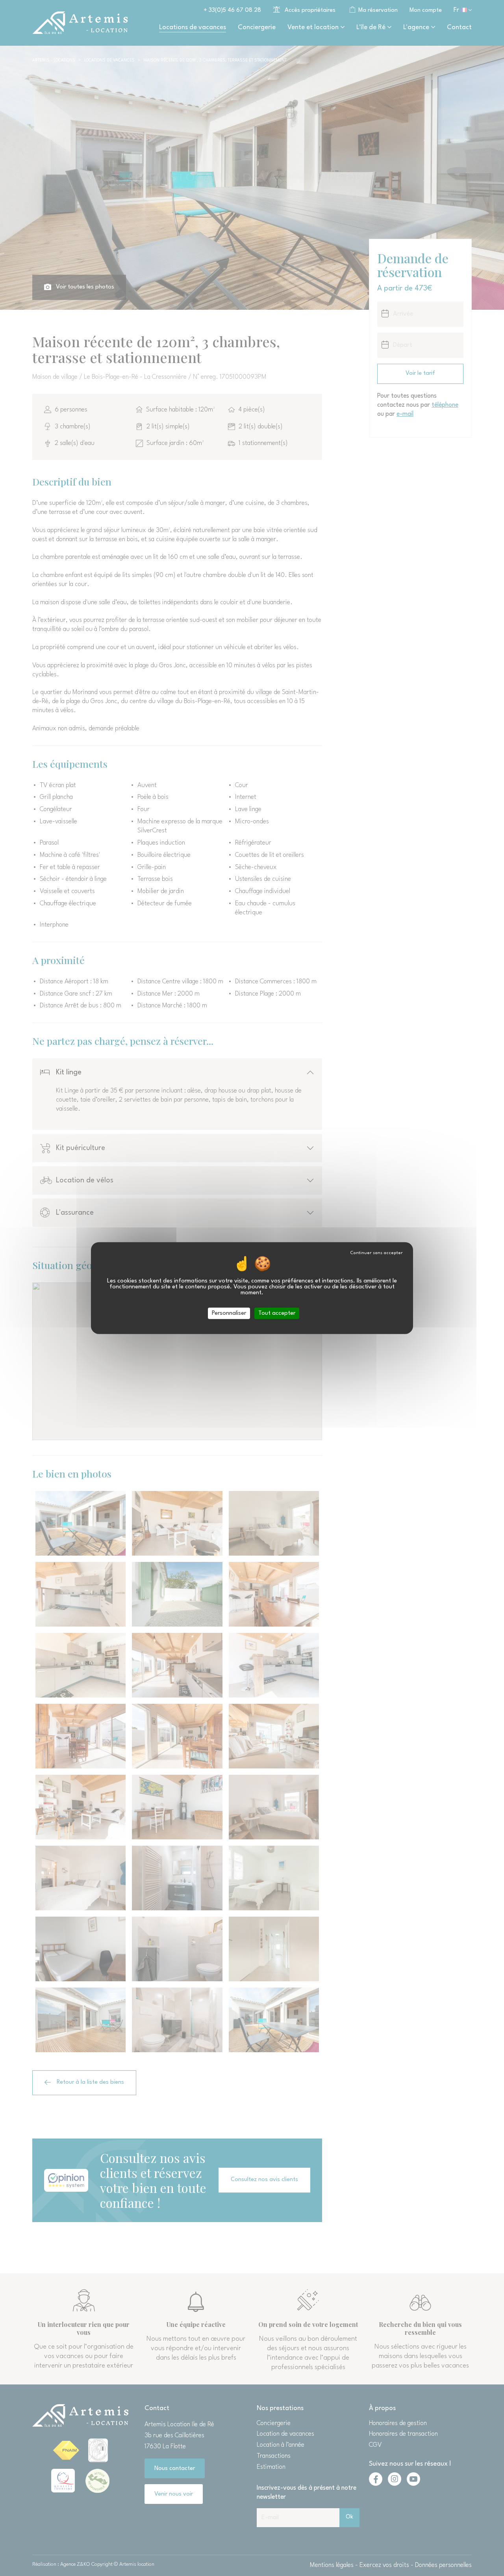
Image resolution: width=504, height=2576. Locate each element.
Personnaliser (229, 1313)
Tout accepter (277, 1313)
